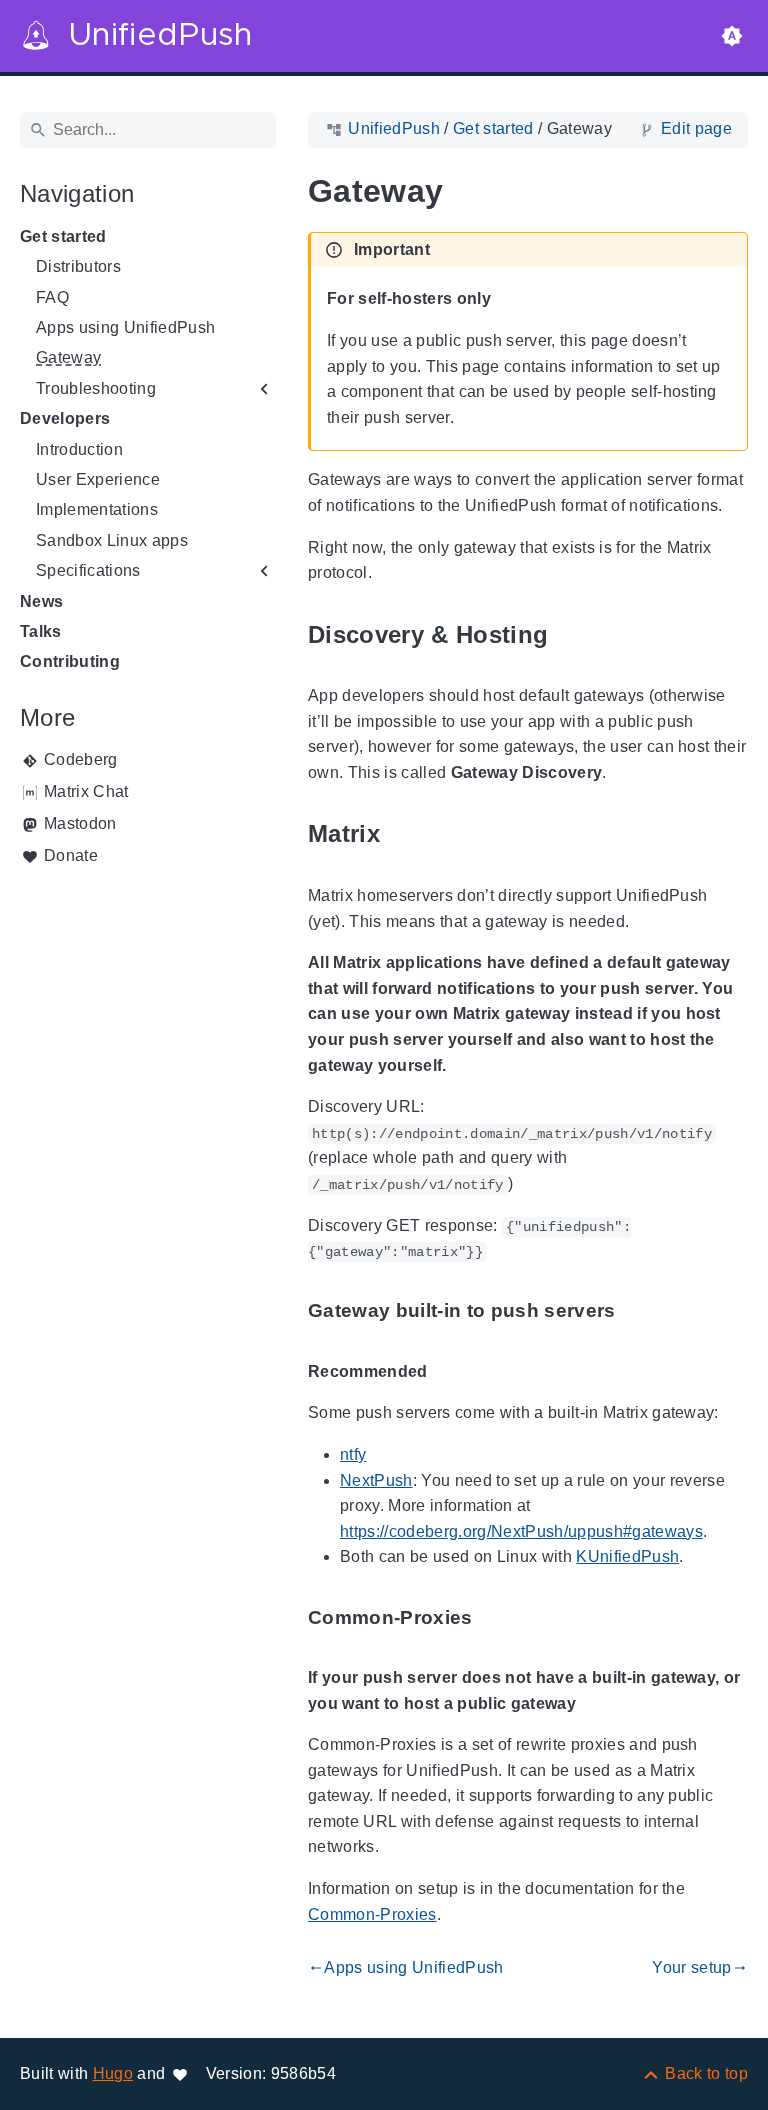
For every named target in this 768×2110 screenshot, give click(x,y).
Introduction (79, 449)
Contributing (70, 661)
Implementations (97, 509)
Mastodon (80, 823)
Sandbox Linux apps (112, 540)
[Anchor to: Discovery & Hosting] (571, 634)
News (41, 601)
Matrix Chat (86, 791)
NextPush (376, 1480)
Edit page (696, 128)
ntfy (353, 1454)
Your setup (700, 1967)
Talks (41, 631)
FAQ (52, 297)
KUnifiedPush (627, 1556)
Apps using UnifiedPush (125, 327)
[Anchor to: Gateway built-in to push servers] (639, 1311)
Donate (71, 855)
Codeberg (81, 759)
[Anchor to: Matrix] (403, 834)
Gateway (68, 357)
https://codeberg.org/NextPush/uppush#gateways (521, 1531)
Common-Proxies (372, 1914)
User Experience (98, 479)
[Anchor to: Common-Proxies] (496, 1617)
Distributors (78, 266)
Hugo (113, 2073)
